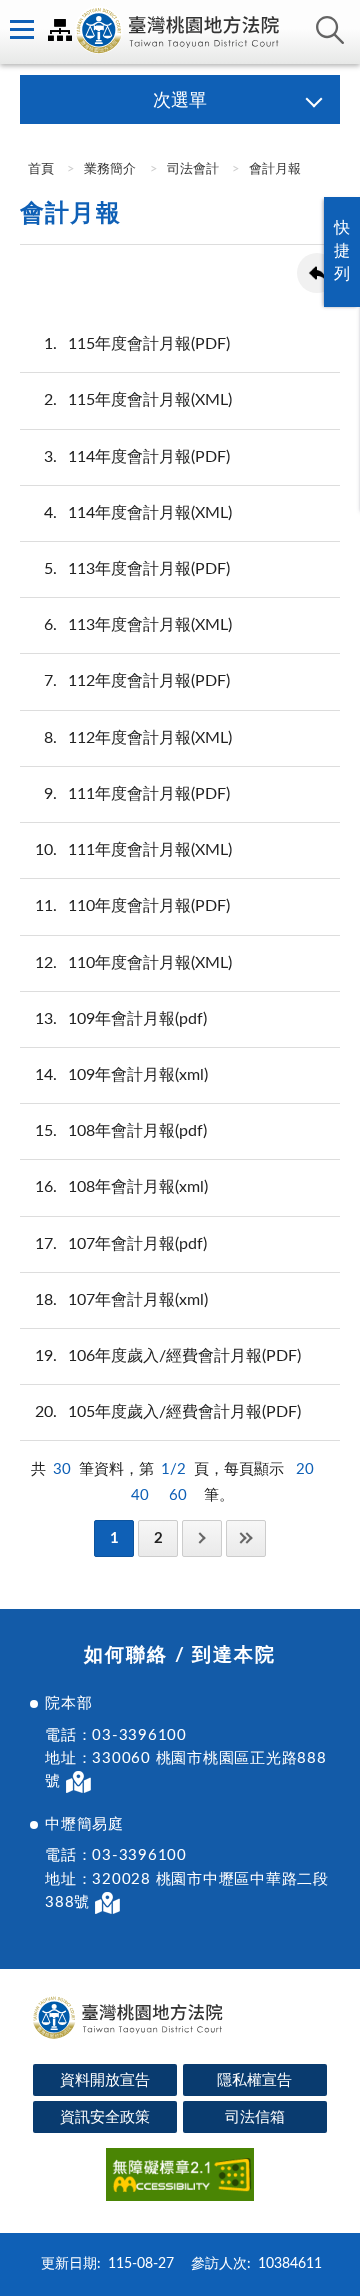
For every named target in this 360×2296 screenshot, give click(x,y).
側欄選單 (20, 30)
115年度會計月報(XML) (138, 400)
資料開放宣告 (105, 2080)
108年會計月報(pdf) (121, 1131)
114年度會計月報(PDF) (137, 457)
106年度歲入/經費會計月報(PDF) (168, 1356)
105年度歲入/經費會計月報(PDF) (168, 1412)
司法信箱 (255, 2117)
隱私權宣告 (254, 2080)
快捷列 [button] (342, 251)
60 (178, 1495)
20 (305, 1469)
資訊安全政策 (105, 2117)
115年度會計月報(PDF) (137, 344)
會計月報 (275, 169)
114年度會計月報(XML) (138, 513)
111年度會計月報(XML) (133, 850)
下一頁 (202, 1538)
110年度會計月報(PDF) (132, 906)
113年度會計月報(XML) (138, 625)
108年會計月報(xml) (121, 1187)
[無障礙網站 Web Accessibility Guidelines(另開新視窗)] (180, 2177)
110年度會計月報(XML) (133, 963)
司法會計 (193, 169)
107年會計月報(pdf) (121, 1244)
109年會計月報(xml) (121, 1075)
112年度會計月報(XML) (138, 738)
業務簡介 (110, 169)
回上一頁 (317, 273)
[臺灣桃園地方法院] (180, 32)
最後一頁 (246, 1538)
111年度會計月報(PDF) (137, 794)
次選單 (180, 101)
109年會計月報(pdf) (121, 1019)
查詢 (330, 30)
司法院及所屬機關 (60, 30)
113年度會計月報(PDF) (137, 569)
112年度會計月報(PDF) (137, 681)
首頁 (39, 169)
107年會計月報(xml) (121, 1300)
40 (140, 1495)
